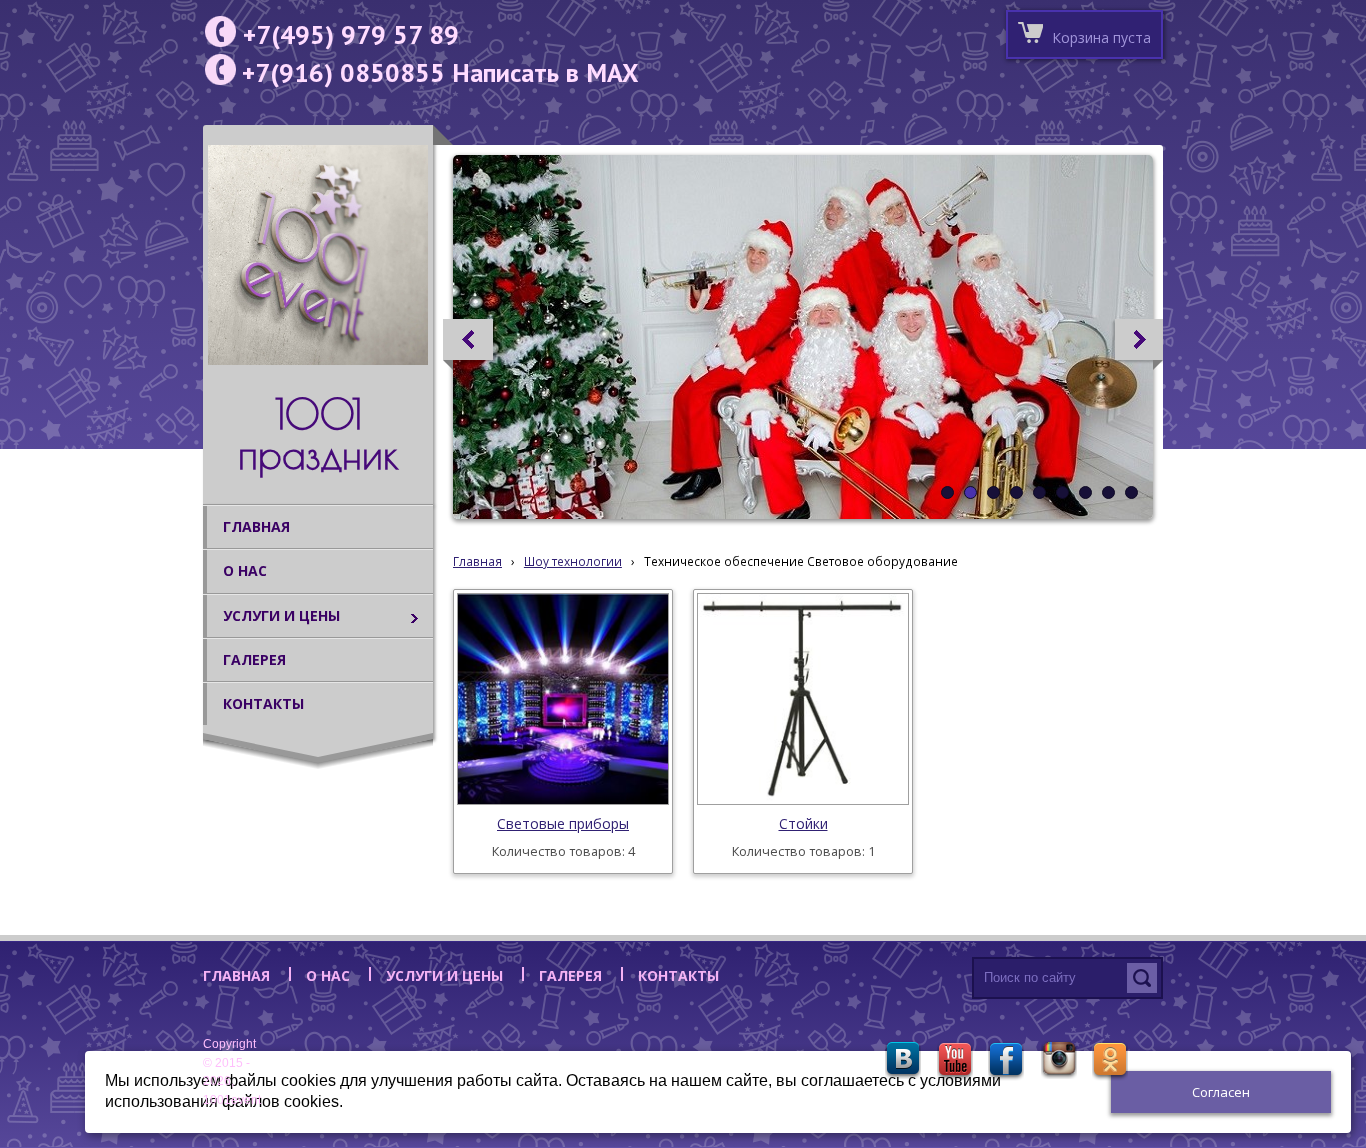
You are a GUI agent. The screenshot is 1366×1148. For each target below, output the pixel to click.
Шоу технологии (573, 561)
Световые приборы (563, 823)
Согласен (1221, 1092)
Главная (477, 561)
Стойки (803, 823)
